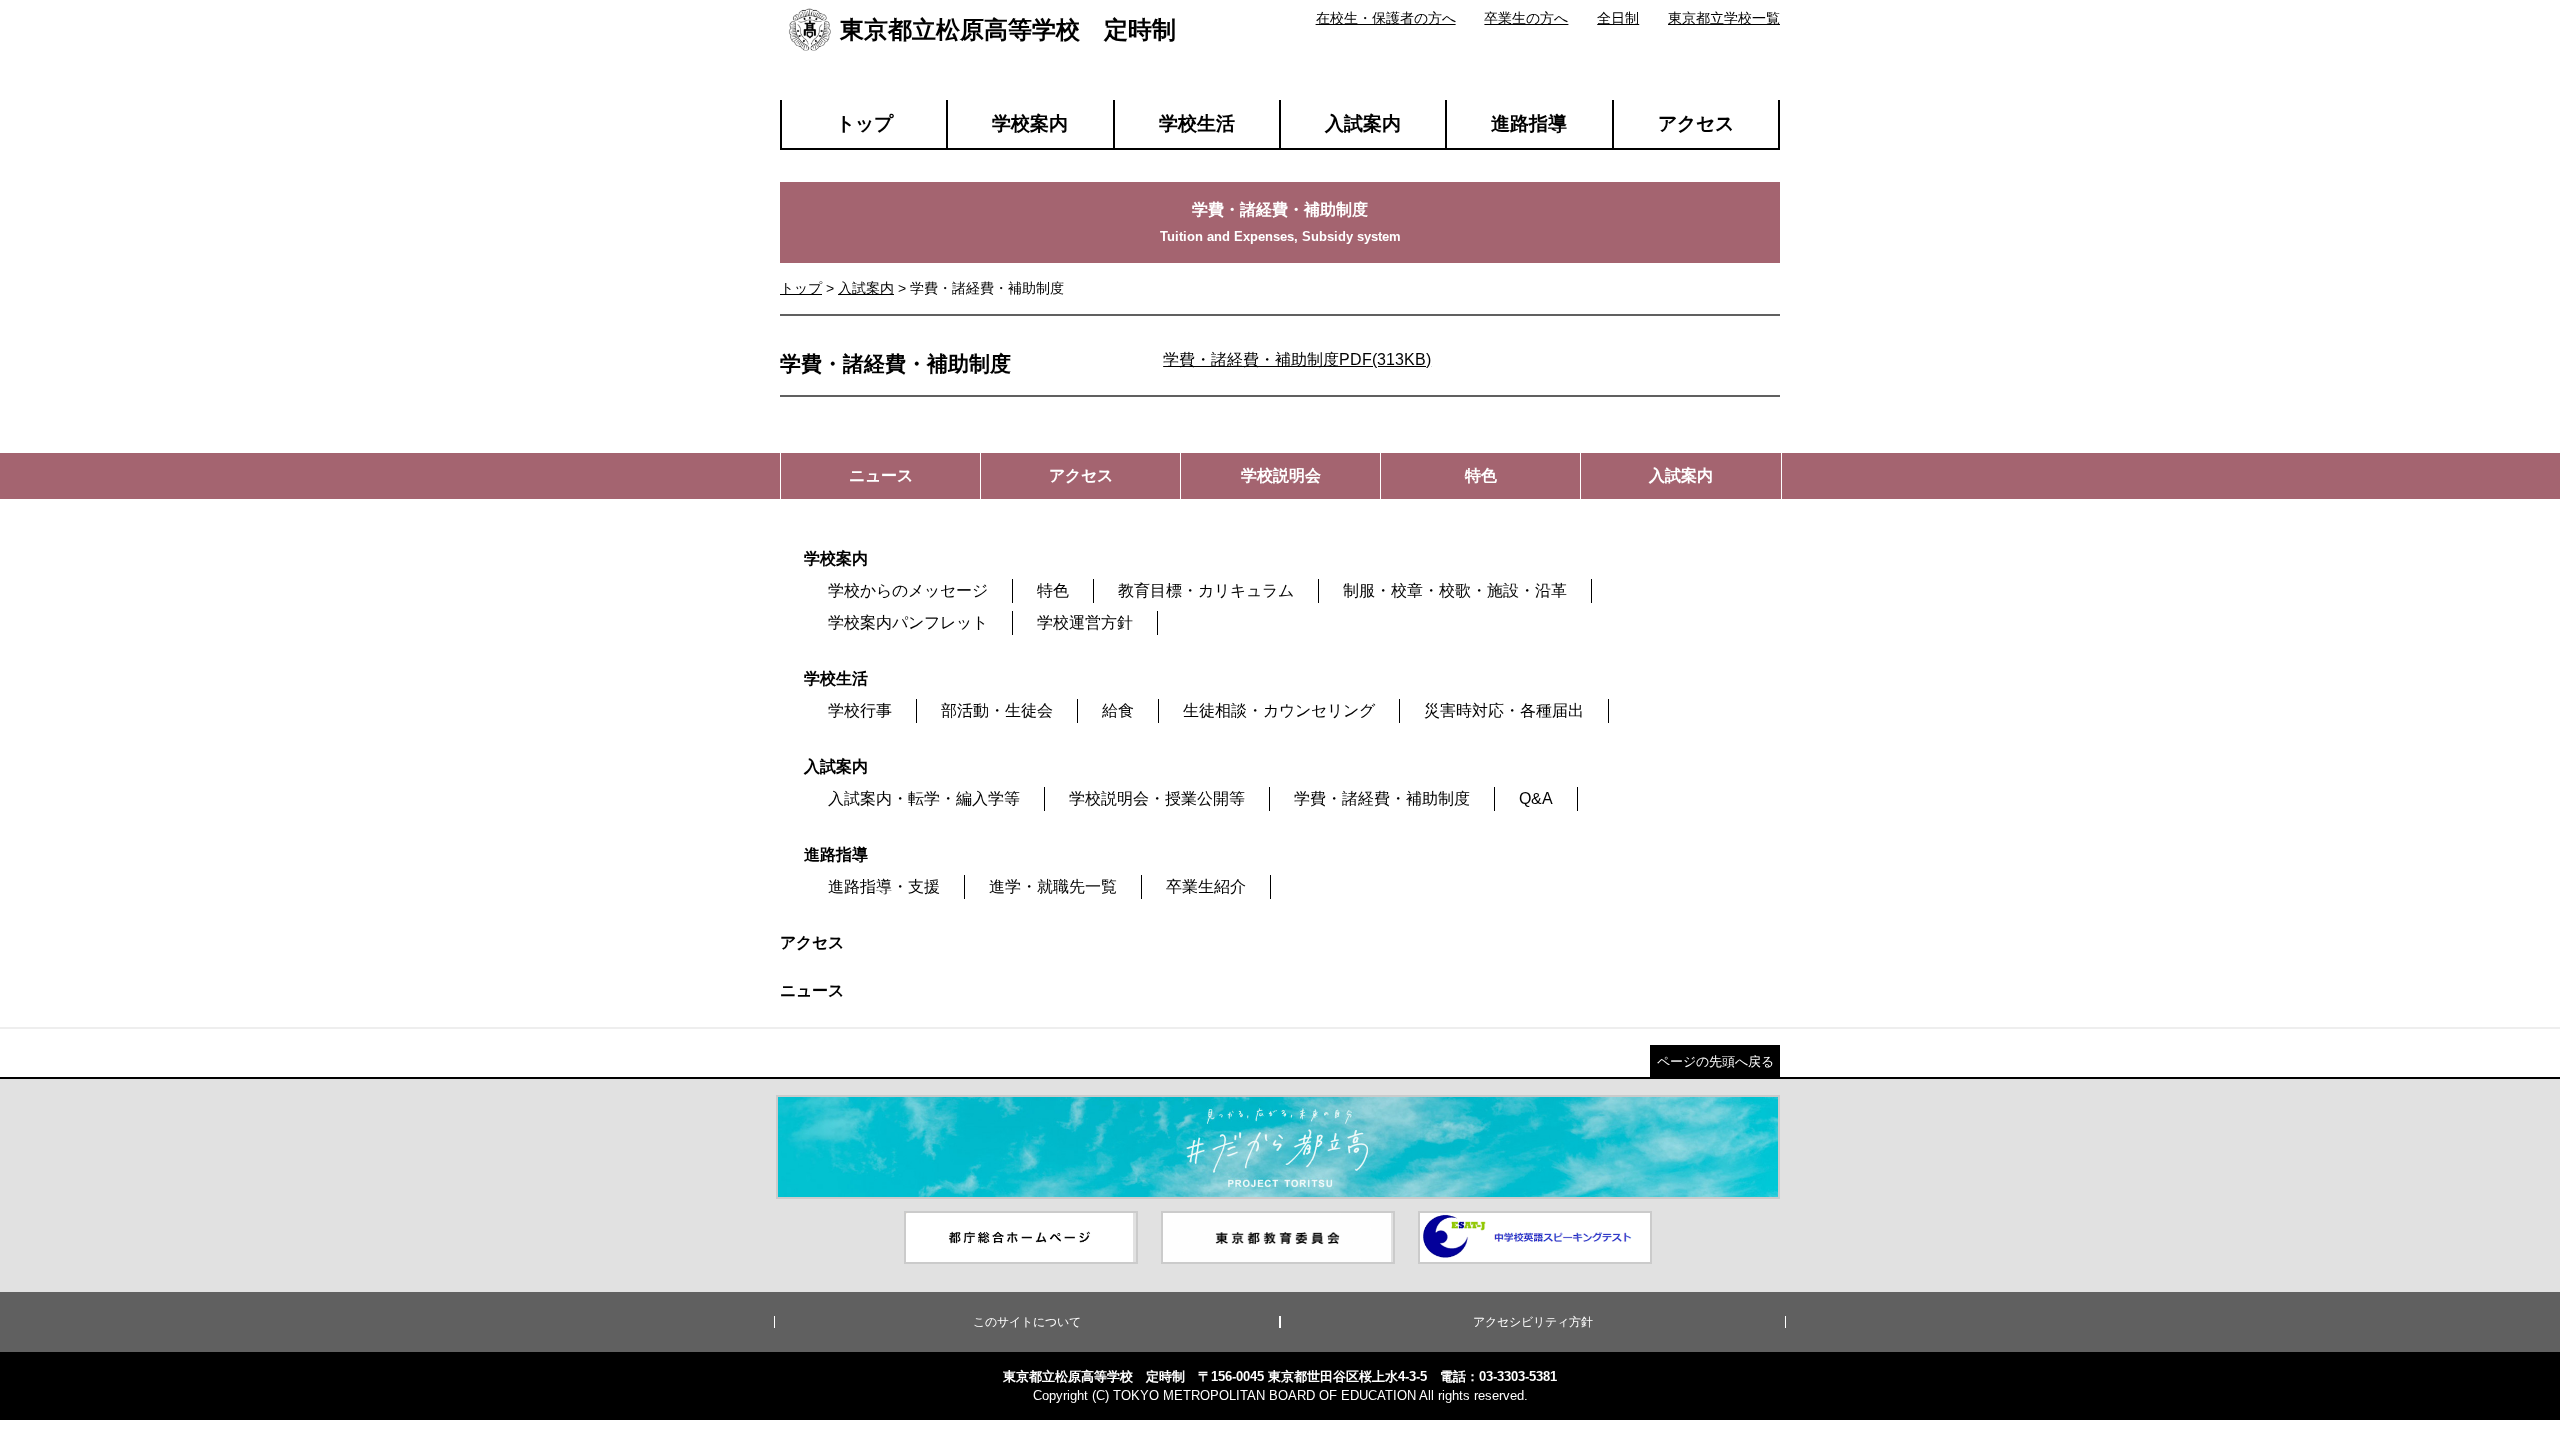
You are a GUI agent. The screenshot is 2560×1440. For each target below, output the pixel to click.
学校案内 (1030, 123)
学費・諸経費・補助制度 (1382, 798)
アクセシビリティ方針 (1533, 1322)
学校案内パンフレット (908, 622)
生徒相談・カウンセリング (1279, 710)
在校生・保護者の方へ (1386, 18)
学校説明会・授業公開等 (1157, 798)
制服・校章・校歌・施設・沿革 (1455, 590)
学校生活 (1197, 123)
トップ (864, 123)
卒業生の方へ (1526, 18)
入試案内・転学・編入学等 (924, 798)
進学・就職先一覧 (1053, 886)
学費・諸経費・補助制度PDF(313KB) (1297, 359)
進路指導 (1529, 123)
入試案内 (1363, 123)
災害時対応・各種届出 (1504, 710)
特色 (1053, 590)
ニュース (812, 990)
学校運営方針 (1085, 622)
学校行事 (860, 710)
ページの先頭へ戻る (1715, 1061)
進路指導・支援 (884, 886)
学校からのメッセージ (908, 590)
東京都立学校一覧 (1724, 18)
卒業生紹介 (1206, 886)
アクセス (1696, 123)
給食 (1118, 710)
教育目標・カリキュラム (1206, 590)
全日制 (1618, 18)
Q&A (1536, 798)
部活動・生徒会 (997, 710)
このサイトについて (1027, 1322)
